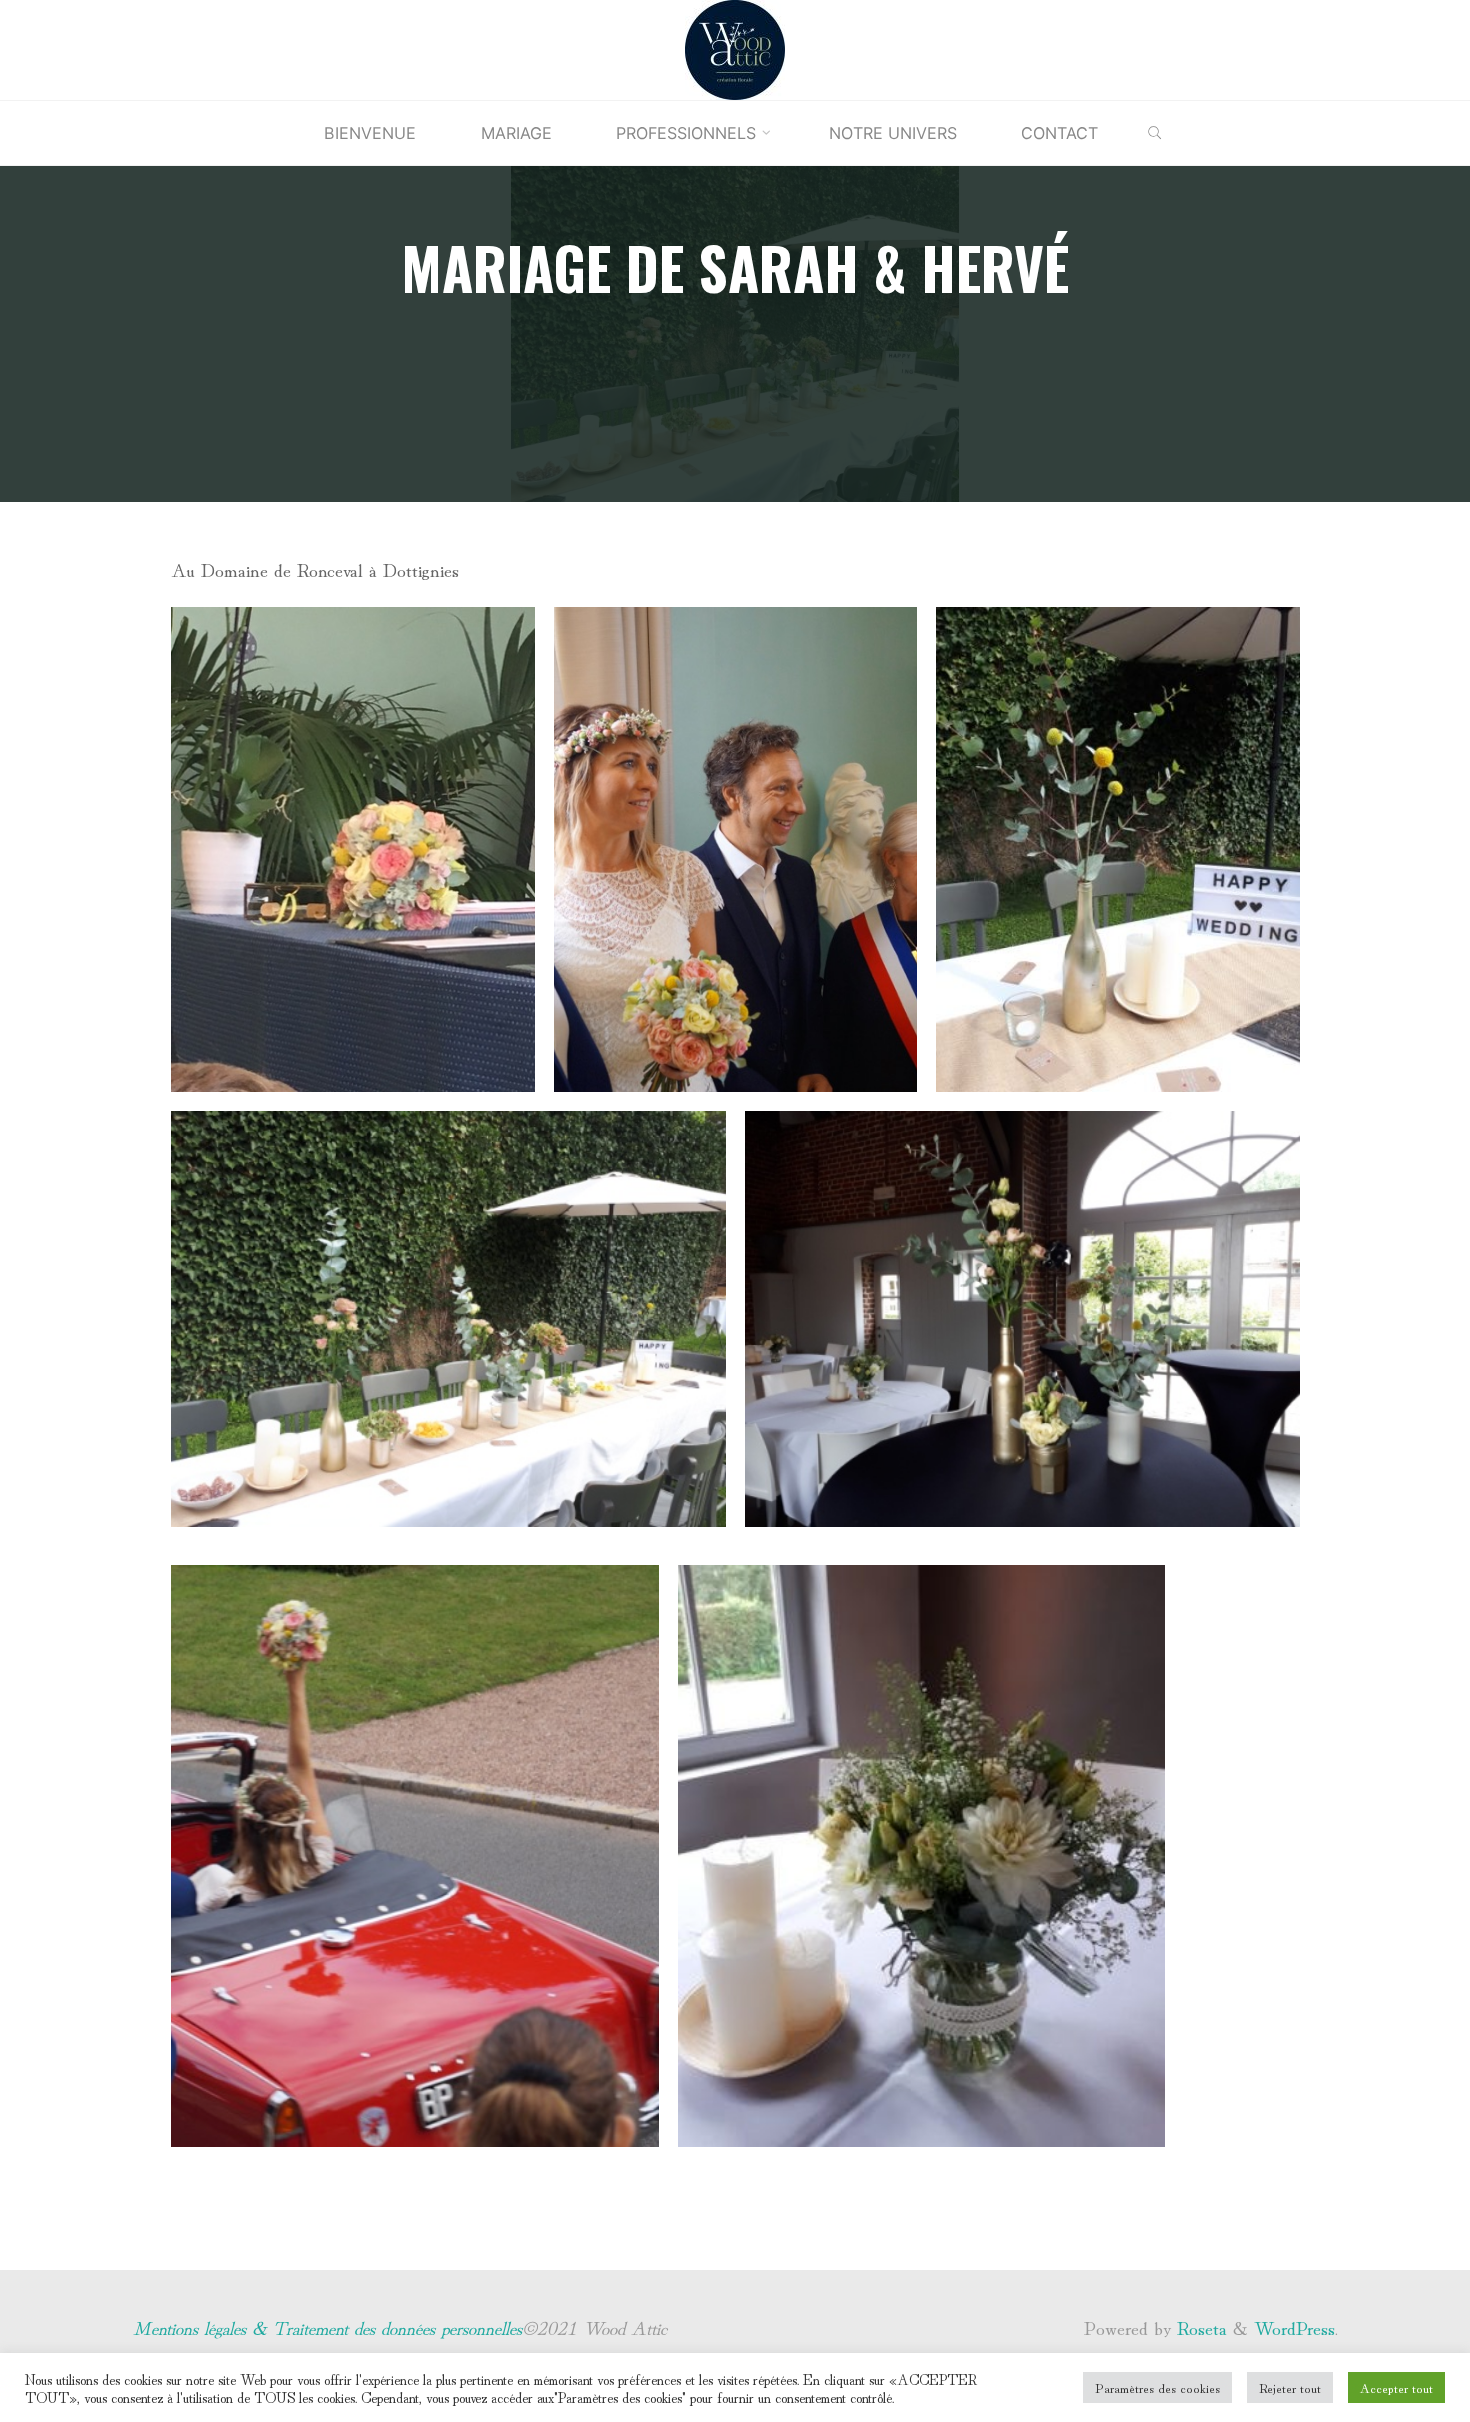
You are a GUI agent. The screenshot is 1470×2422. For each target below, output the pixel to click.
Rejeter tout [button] (1290, 2387)
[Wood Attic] (735, 45)
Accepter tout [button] (1396, 2387)
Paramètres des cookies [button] (1157, 2387)
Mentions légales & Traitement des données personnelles (327, 2326)
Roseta (1199, 2326)
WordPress (1294, 2326)
